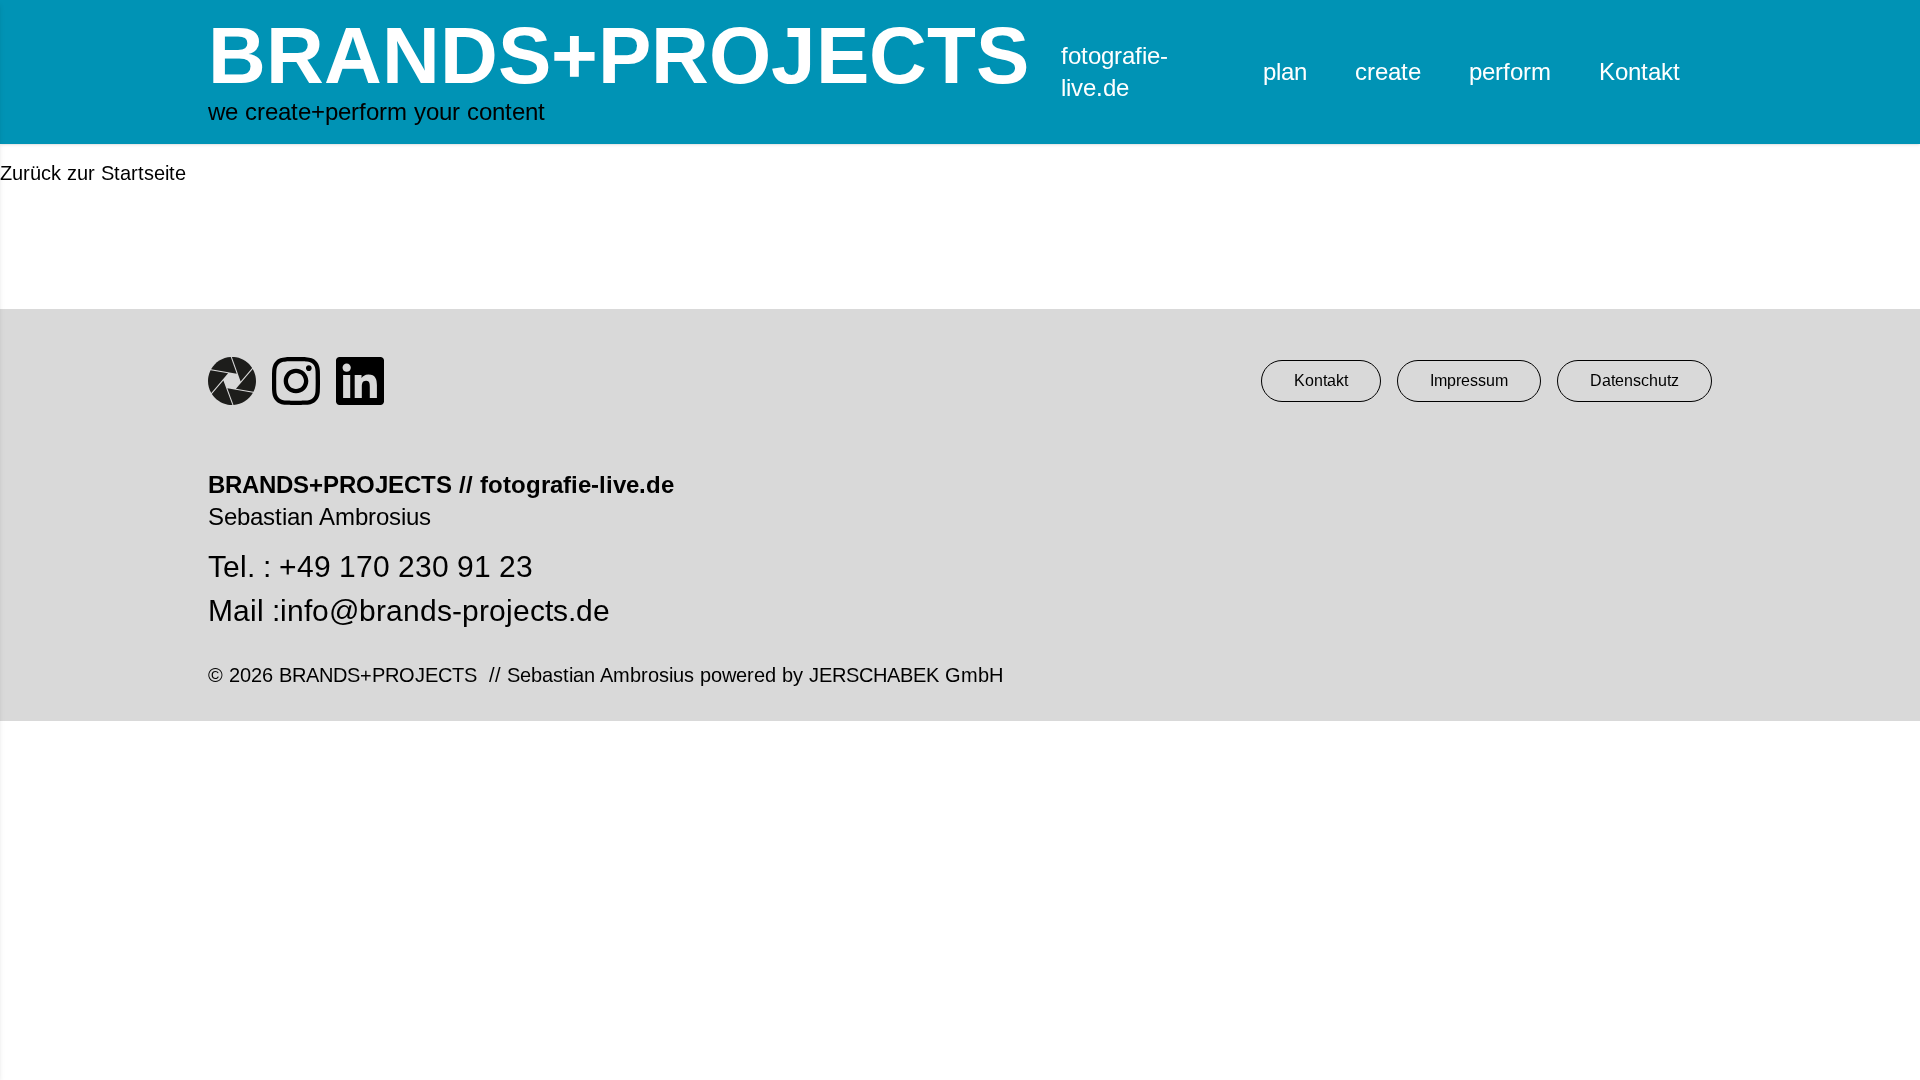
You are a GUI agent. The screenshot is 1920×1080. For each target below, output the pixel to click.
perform (1510, 71)
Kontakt (1639, 71)
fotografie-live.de (1114, 71)
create (1388, 71)
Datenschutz (1634, 380)
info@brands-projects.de (445, 610)
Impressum (1469, 380)
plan (1285, 71)
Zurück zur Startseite (93, 173)
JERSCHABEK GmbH (906, 675)
